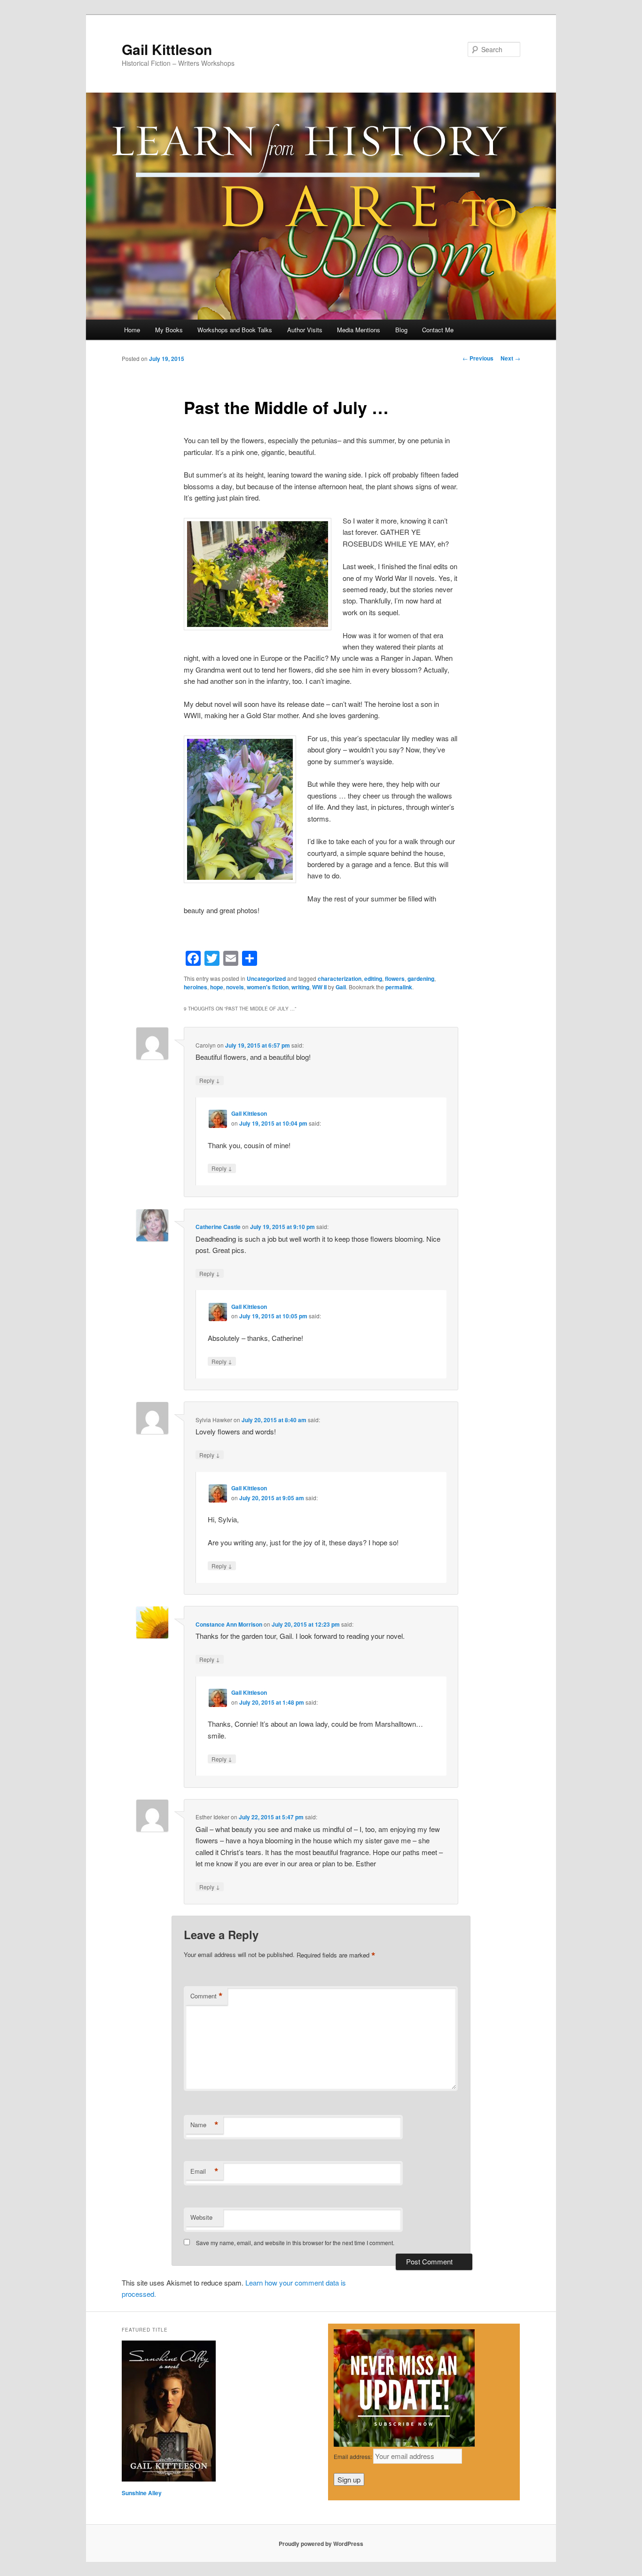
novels (235, 987)
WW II (319, 987)
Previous (478, 358)
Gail (341, 987)
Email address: (353, 2456)
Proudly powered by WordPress (321, 2544)
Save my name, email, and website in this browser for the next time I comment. (295, 2243)
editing (373, 979)
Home (132, 330)
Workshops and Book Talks (235, 330)
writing (300, 987)
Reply (210, 1080)
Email (204, 2171)
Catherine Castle (218, 1227)
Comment (207, 1996)
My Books (169, 330)
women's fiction (268, 987)
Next (510, 358)
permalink (399, 987)
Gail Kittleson (167, 49)
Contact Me (438, 330)
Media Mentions (359, 330)
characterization (340, 979)
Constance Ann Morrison (229, 1624)
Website (201, 2217)
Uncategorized (266, 979)
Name (204, 2125)
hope (217, 987)
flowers (395, 979)
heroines (196, 987)
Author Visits (305, 330)
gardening (421, 979)
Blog (401, 330)
